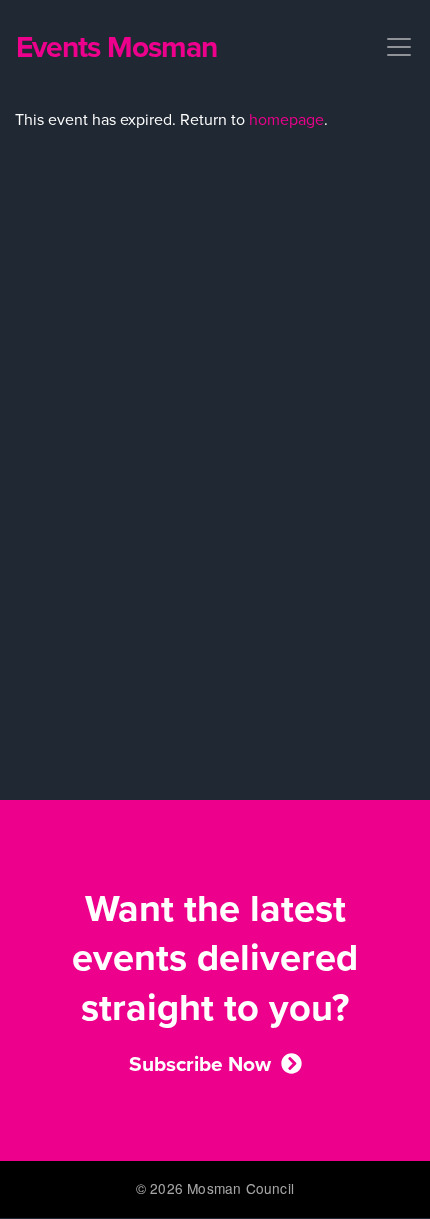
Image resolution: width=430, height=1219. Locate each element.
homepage (286, 120)
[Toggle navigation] (393, 47)
